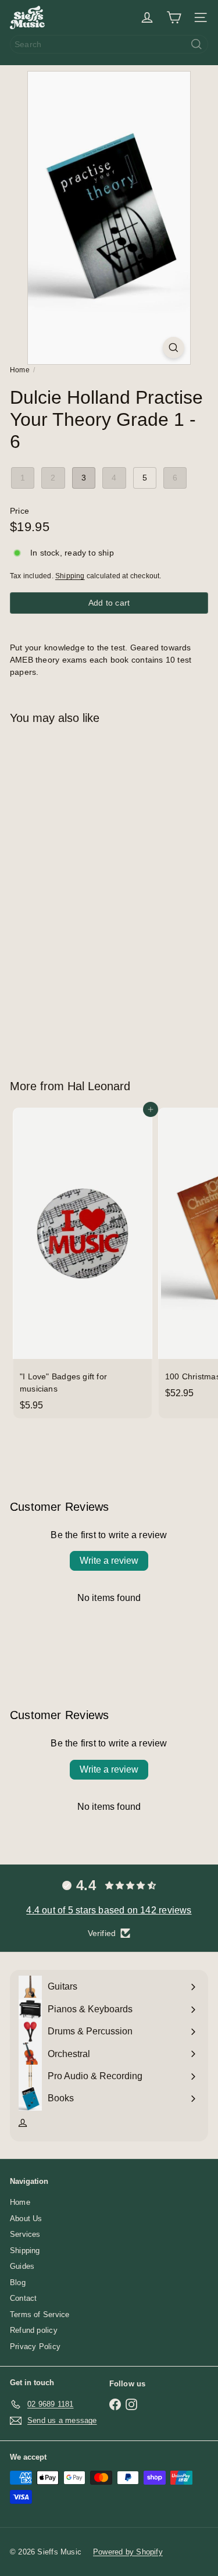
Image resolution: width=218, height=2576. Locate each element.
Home (20, 370)
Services (25, 2234)
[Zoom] (174, 348)
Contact (23, 2298)
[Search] (196, 44)
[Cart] (174, 17)
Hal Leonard (99, 1086)
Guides (22, 2266)
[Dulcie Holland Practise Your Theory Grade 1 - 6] (83, 895)
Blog (18, 2283)
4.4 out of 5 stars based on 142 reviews (109, 1910)
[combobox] (109, 44)
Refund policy (34, 2330)
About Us (26, 2219)
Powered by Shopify (128, 2552)
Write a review (109, 1561)
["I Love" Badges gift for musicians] (83, 1263)
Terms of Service (40, 2315)
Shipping (70, 576)
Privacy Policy (35, 2346)
